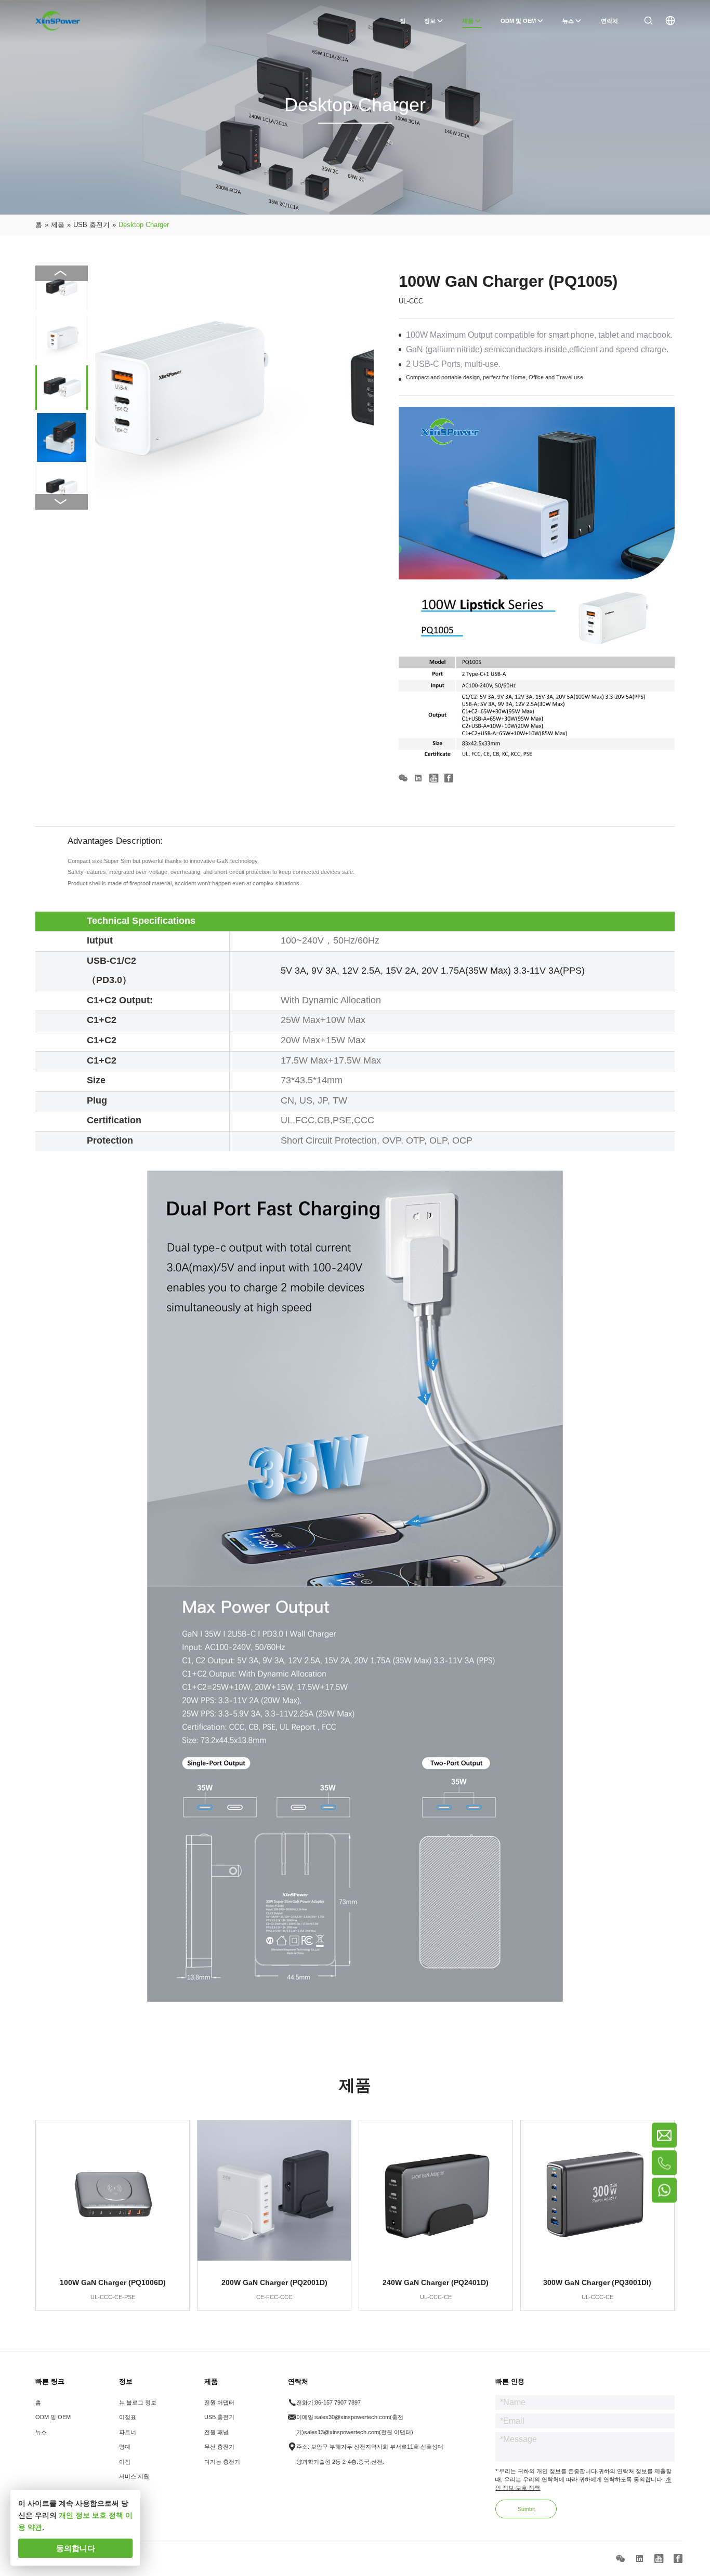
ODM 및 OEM (53, 2417)
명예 (125, 2447)
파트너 (128, 2432)
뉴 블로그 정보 (138, 2402)
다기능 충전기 (222, 2462)
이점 (125, 2462)
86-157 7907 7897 (338, 2402)
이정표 (128, 2417)
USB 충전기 (219, 2417)
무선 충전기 (219, 2447)
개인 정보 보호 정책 (91, 2515)
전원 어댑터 (219, 2402)
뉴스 (41, 2432)
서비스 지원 (134, 2476)
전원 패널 (216, 2432)
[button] (61, 502)
